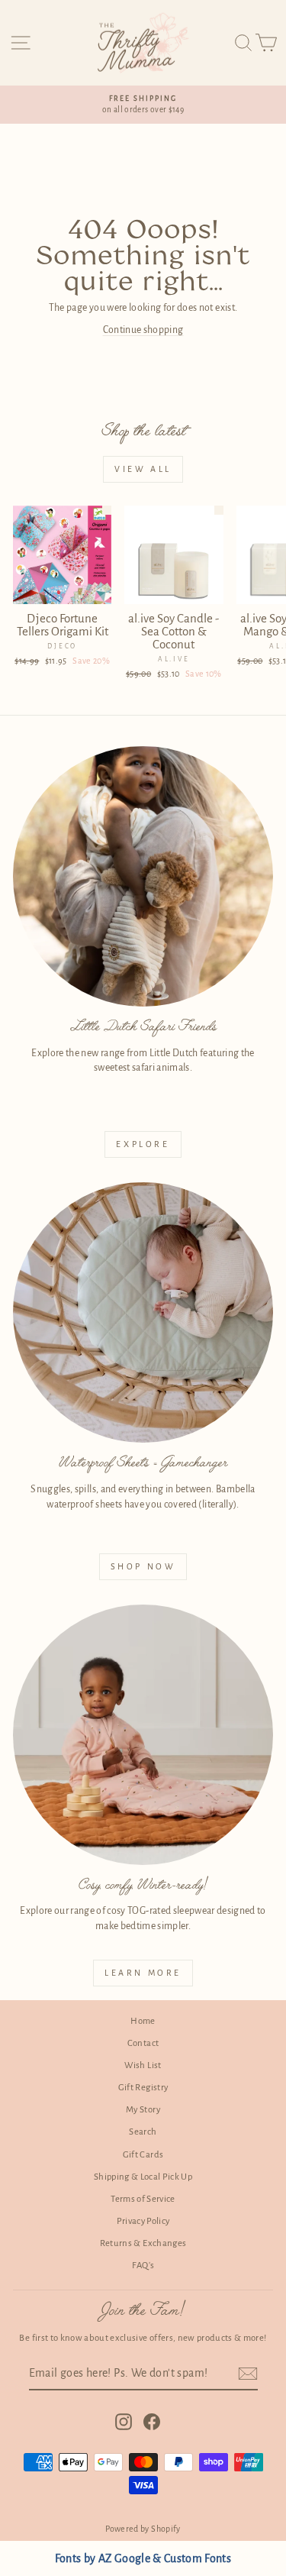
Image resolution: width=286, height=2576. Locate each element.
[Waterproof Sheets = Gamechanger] (143, 1312)
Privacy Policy (143, 2221)
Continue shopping (143, 330)
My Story (143, 2110)
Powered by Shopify (143, 2529)
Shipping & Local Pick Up (143, 2177)
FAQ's (143, 2266)
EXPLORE (143, 1144)
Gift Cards (143, 2155)
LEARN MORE (143, 1973)
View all (143, 469)
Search (143, 2132)
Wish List (143, 2065)
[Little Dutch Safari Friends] (143, 876)
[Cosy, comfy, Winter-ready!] (143, 1735)
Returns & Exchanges (143, 2243)
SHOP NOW (143, 1566)
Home (143, 2021)
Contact (143, 2043)
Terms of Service (143, 2199)
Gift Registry (143, 2088)
